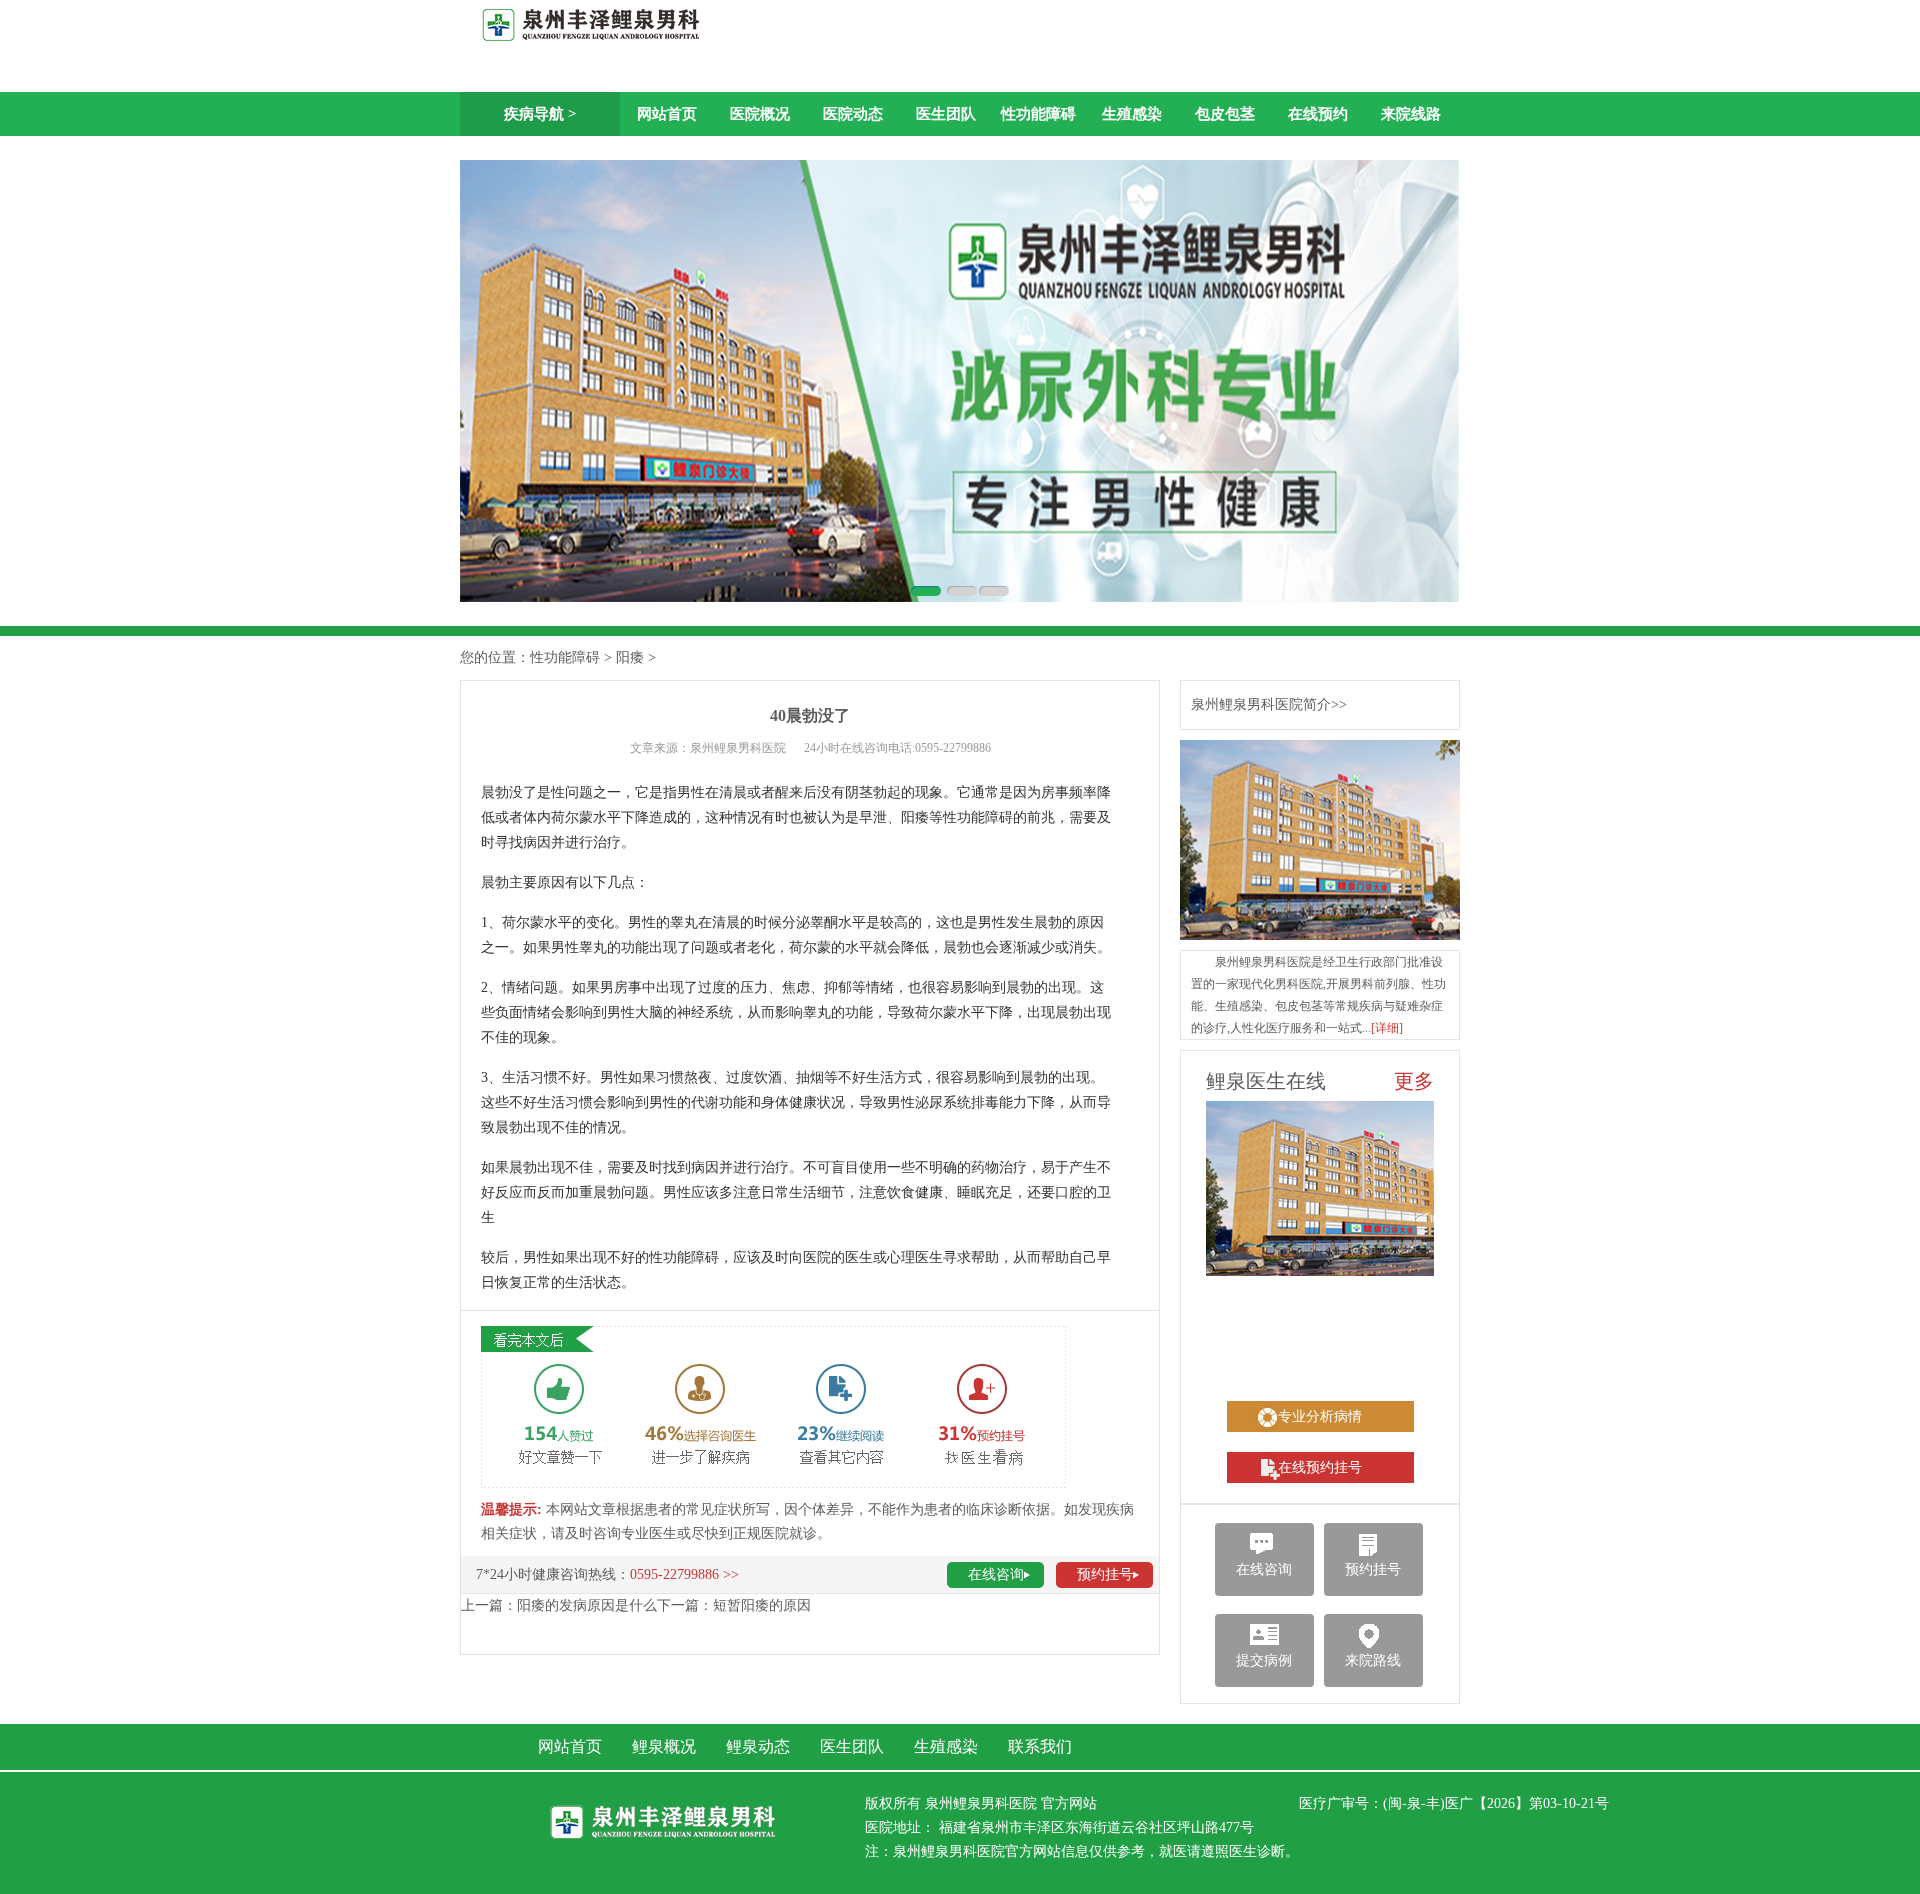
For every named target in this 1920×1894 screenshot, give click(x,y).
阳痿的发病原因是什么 (587, 1605)
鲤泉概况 (664, 1746)
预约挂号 (1105, 1574)
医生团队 (946, 114)
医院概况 (760, 114)
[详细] (1387, 1028)
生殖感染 (1132, 114)
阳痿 (630, 657)
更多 (1414, 1081)
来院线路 (1411, 114)
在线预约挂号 (1320, 1467)
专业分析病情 (1320, 1416)
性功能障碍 (1038, 114)
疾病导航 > (540, 114)
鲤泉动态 (758, 1746)
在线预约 (1318, 114)
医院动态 (853, 114)
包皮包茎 (1225, 114)
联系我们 (1040, 1746)
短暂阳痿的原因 (762, 1605)
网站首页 (667, 114)
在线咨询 (996, 1574)
